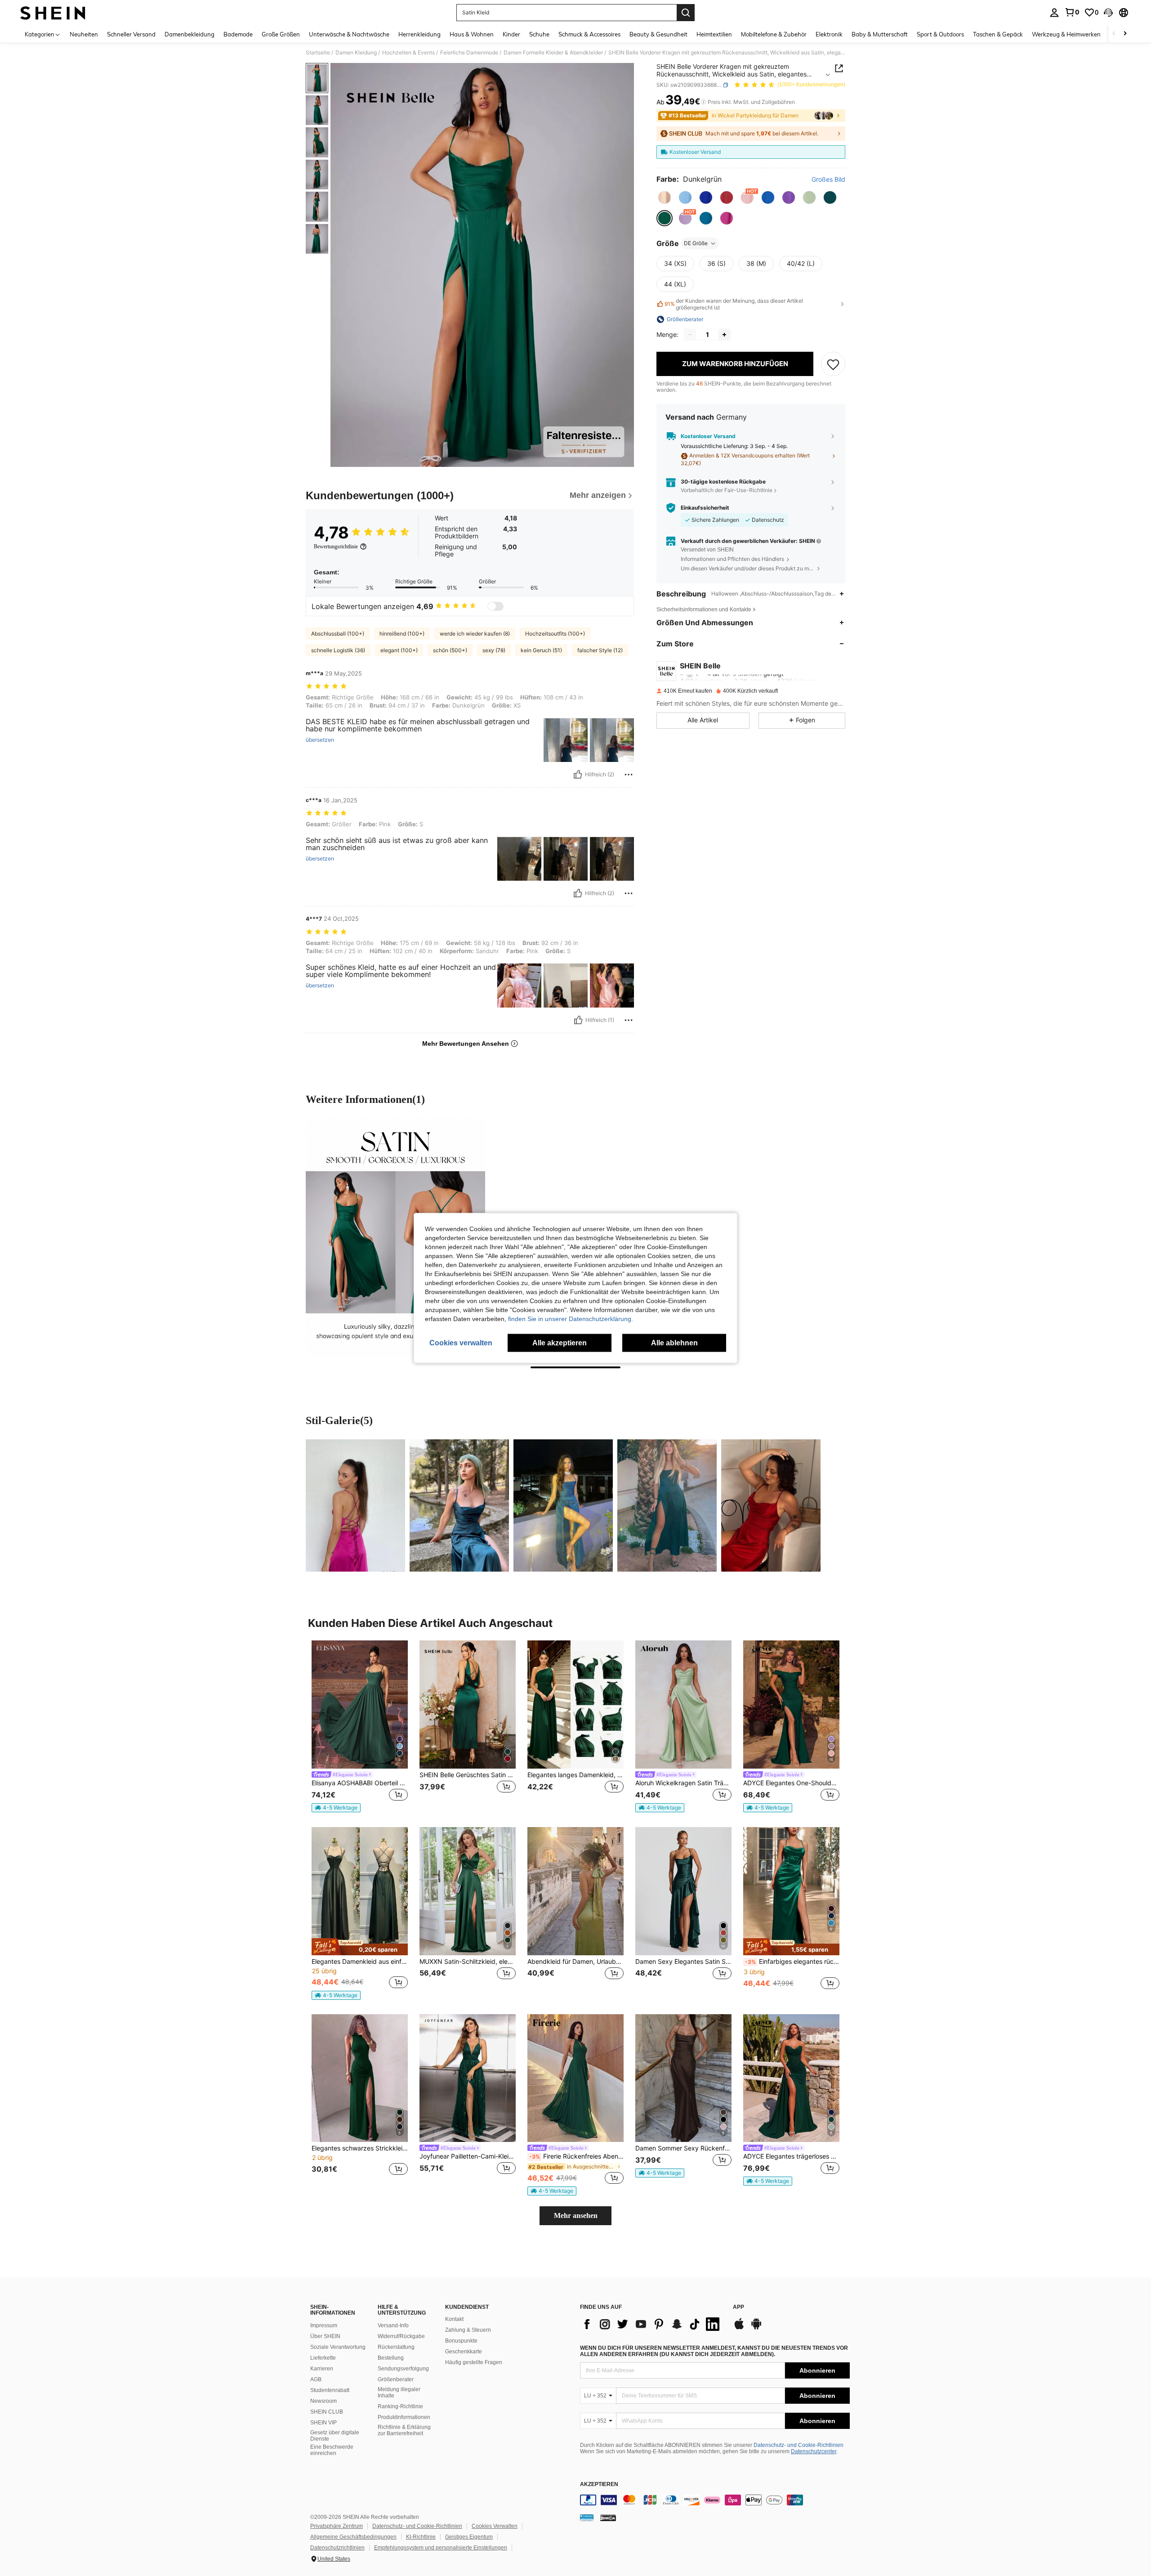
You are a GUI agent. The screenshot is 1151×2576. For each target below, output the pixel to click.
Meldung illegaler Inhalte (399, 2392)
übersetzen (320, 740)
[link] (1072, 12)
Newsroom (323, 2401)
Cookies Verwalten (495, 2526)
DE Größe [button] (696, 243)
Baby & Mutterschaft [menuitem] (880, 34)
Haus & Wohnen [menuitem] (472, 34)
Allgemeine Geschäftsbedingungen (353, 2537)
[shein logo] (53, 13)
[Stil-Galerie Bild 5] (771, 1505)
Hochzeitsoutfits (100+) (555, 634)
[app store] (739, 2328)
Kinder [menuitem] (511, 34)
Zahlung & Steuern (468, 2330)
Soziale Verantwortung (338, 2347)
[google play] (756, 2328)
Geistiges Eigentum (469, 2537)
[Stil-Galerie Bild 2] (459, 1505)
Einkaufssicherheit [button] (705, 508)
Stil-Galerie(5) (339, 1420)
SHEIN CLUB (327, 2412)
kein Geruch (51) (541, 650)
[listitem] (360, 1727)
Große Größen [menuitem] (281, 34)
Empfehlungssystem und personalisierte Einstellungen (441, 2548)
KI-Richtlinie (421, 2537)
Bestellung (391, 2358)
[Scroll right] (1125, 34)
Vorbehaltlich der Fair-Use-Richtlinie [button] (727, 491)
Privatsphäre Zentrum (337, 2526)
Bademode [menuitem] (238, 34)
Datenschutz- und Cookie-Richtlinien (799, 2445)
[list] (652, 2324)
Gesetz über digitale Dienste (335, 2436)
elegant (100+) (399, 650)
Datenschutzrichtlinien (337, 2548)
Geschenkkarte (464, 2352)
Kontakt (454, 2319)
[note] (336, 1808)
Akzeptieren (599, 2484)
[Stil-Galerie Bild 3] (563, 1505)
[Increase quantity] (724, 335)
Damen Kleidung (356, 53)
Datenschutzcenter (814, 2451)
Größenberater (396, 2379)
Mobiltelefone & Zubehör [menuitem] (774, 34)
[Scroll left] (1114, 34)
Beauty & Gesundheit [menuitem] (658, 34)
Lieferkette (323, 2358)
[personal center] (1054, 13)
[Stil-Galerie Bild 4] (667, 1505)
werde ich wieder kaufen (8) (475, 634)
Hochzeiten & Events (408, 53)
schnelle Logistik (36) (338, 650)
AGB (316, 2379)
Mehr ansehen (576, 2215)
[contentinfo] (715, 2500)
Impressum (324, 2325)
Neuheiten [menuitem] (84, 34)
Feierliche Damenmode (469, 53)
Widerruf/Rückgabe (401, 2336)
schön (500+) (450, 650)
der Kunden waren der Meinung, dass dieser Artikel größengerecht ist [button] (734, 304)
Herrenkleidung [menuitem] (419, 34)
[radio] (665, 197)
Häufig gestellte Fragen (474, 2362)
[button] (1108, 13)
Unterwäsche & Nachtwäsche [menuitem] (349, 34)
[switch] (495, 606)
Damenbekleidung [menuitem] (190, 34)
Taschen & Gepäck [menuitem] (998, 34)
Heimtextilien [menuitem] (714, 34)
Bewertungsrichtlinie (336, 547)
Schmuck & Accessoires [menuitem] (589, 34)
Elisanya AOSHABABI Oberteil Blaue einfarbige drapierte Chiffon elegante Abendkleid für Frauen (360, 1783)
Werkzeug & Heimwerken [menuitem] (1066, 34)
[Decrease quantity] (690, 335)
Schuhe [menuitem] (539, 34)
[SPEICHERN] (833, 364)
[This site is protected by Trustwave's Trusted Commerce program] (587, 2518)
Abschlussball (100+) (338, 634)
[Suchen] (686, 13)
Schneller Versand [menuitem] (131, 34)
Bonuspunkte (461, 2341)
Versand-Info (393, 2325)
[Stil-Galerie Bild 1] (355, 1505)
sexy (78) (494, 650)
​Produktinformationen (404, 2417)
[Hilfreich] (578, 775)
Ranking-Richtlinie (400, 2406)
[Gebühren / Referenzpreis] (703, 102)
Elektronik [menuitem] (829, 34)
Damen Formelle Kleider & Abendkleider (553, 53)
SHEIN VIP (323, 2423)
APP (738, 2307)
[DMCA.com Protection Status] (608, 2518)
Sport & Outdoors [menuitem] (940, 34)
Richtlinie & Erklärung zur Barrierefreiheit (404, 2430)
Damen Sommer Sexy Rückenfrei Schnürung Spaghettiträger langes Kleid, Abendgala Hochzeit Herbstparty (683, 2148)
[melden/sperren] (629, 775)
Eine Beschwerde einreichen (332, 2450)
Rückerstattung (396, 2347)
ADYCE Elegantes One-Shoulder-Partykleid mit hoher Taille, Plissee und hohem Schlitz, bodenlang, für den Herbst (791, 1783)
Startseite (318, 53)
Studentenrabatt (330, 2390)
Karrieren (322, 2369)
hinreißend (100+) (402, 634)
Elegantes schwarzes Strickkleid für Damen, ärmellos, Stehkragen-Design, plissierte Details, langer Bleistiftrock (360, 2148)
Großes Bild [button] (828, 179)
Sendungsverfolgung (403, 2369)
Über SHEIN (325, 2336)
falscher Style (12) (600, 650)
